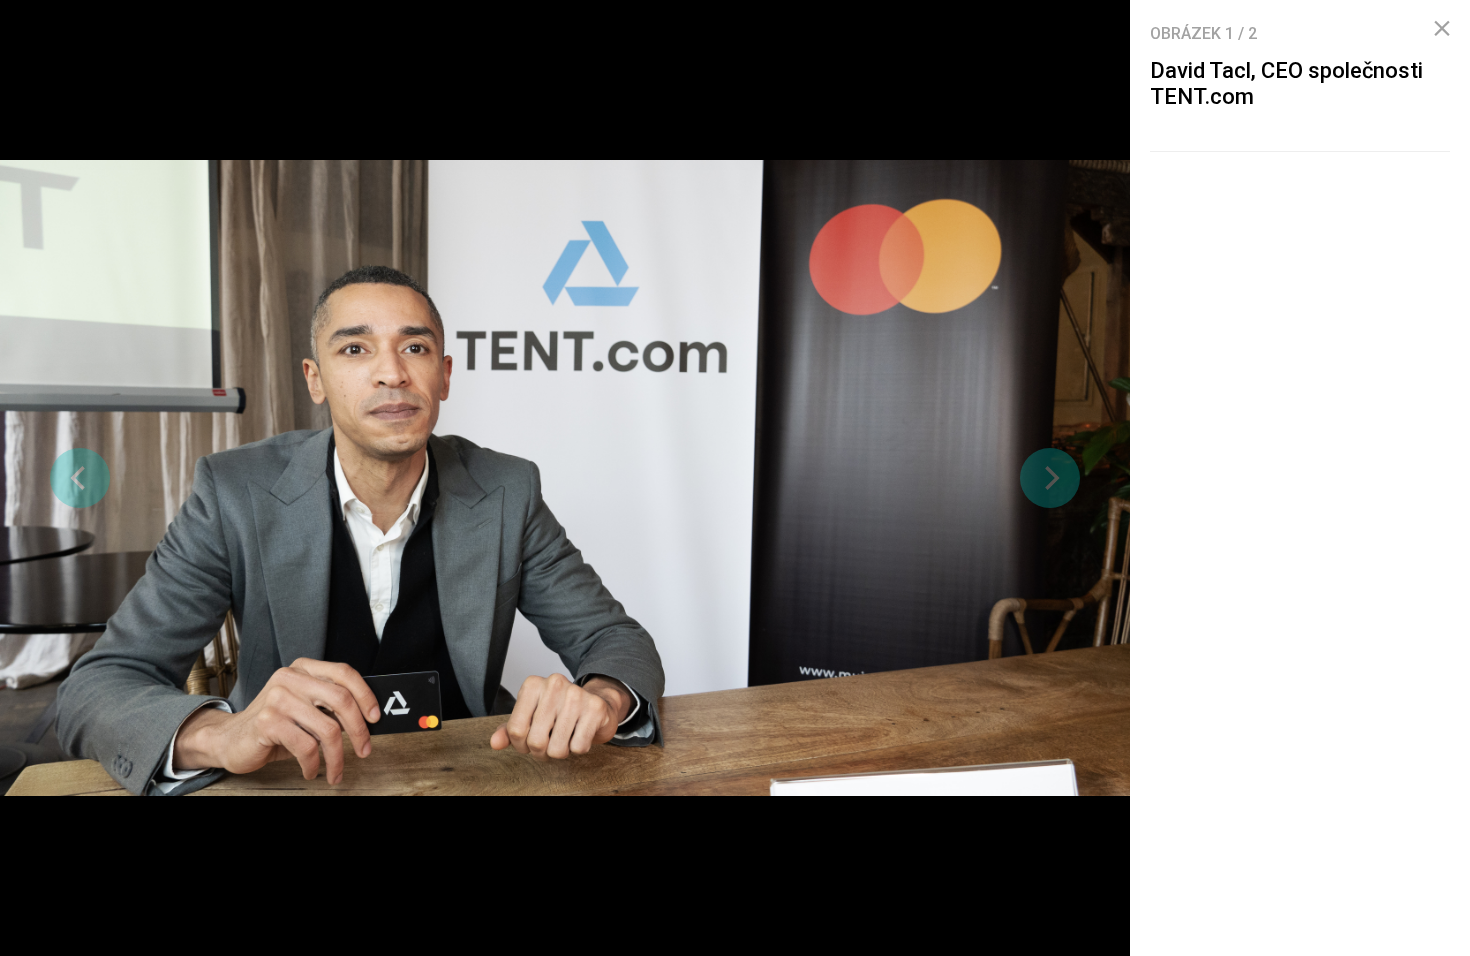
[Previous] (80, 478)
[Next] (1050, 478)
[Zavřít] (1442, 29)
